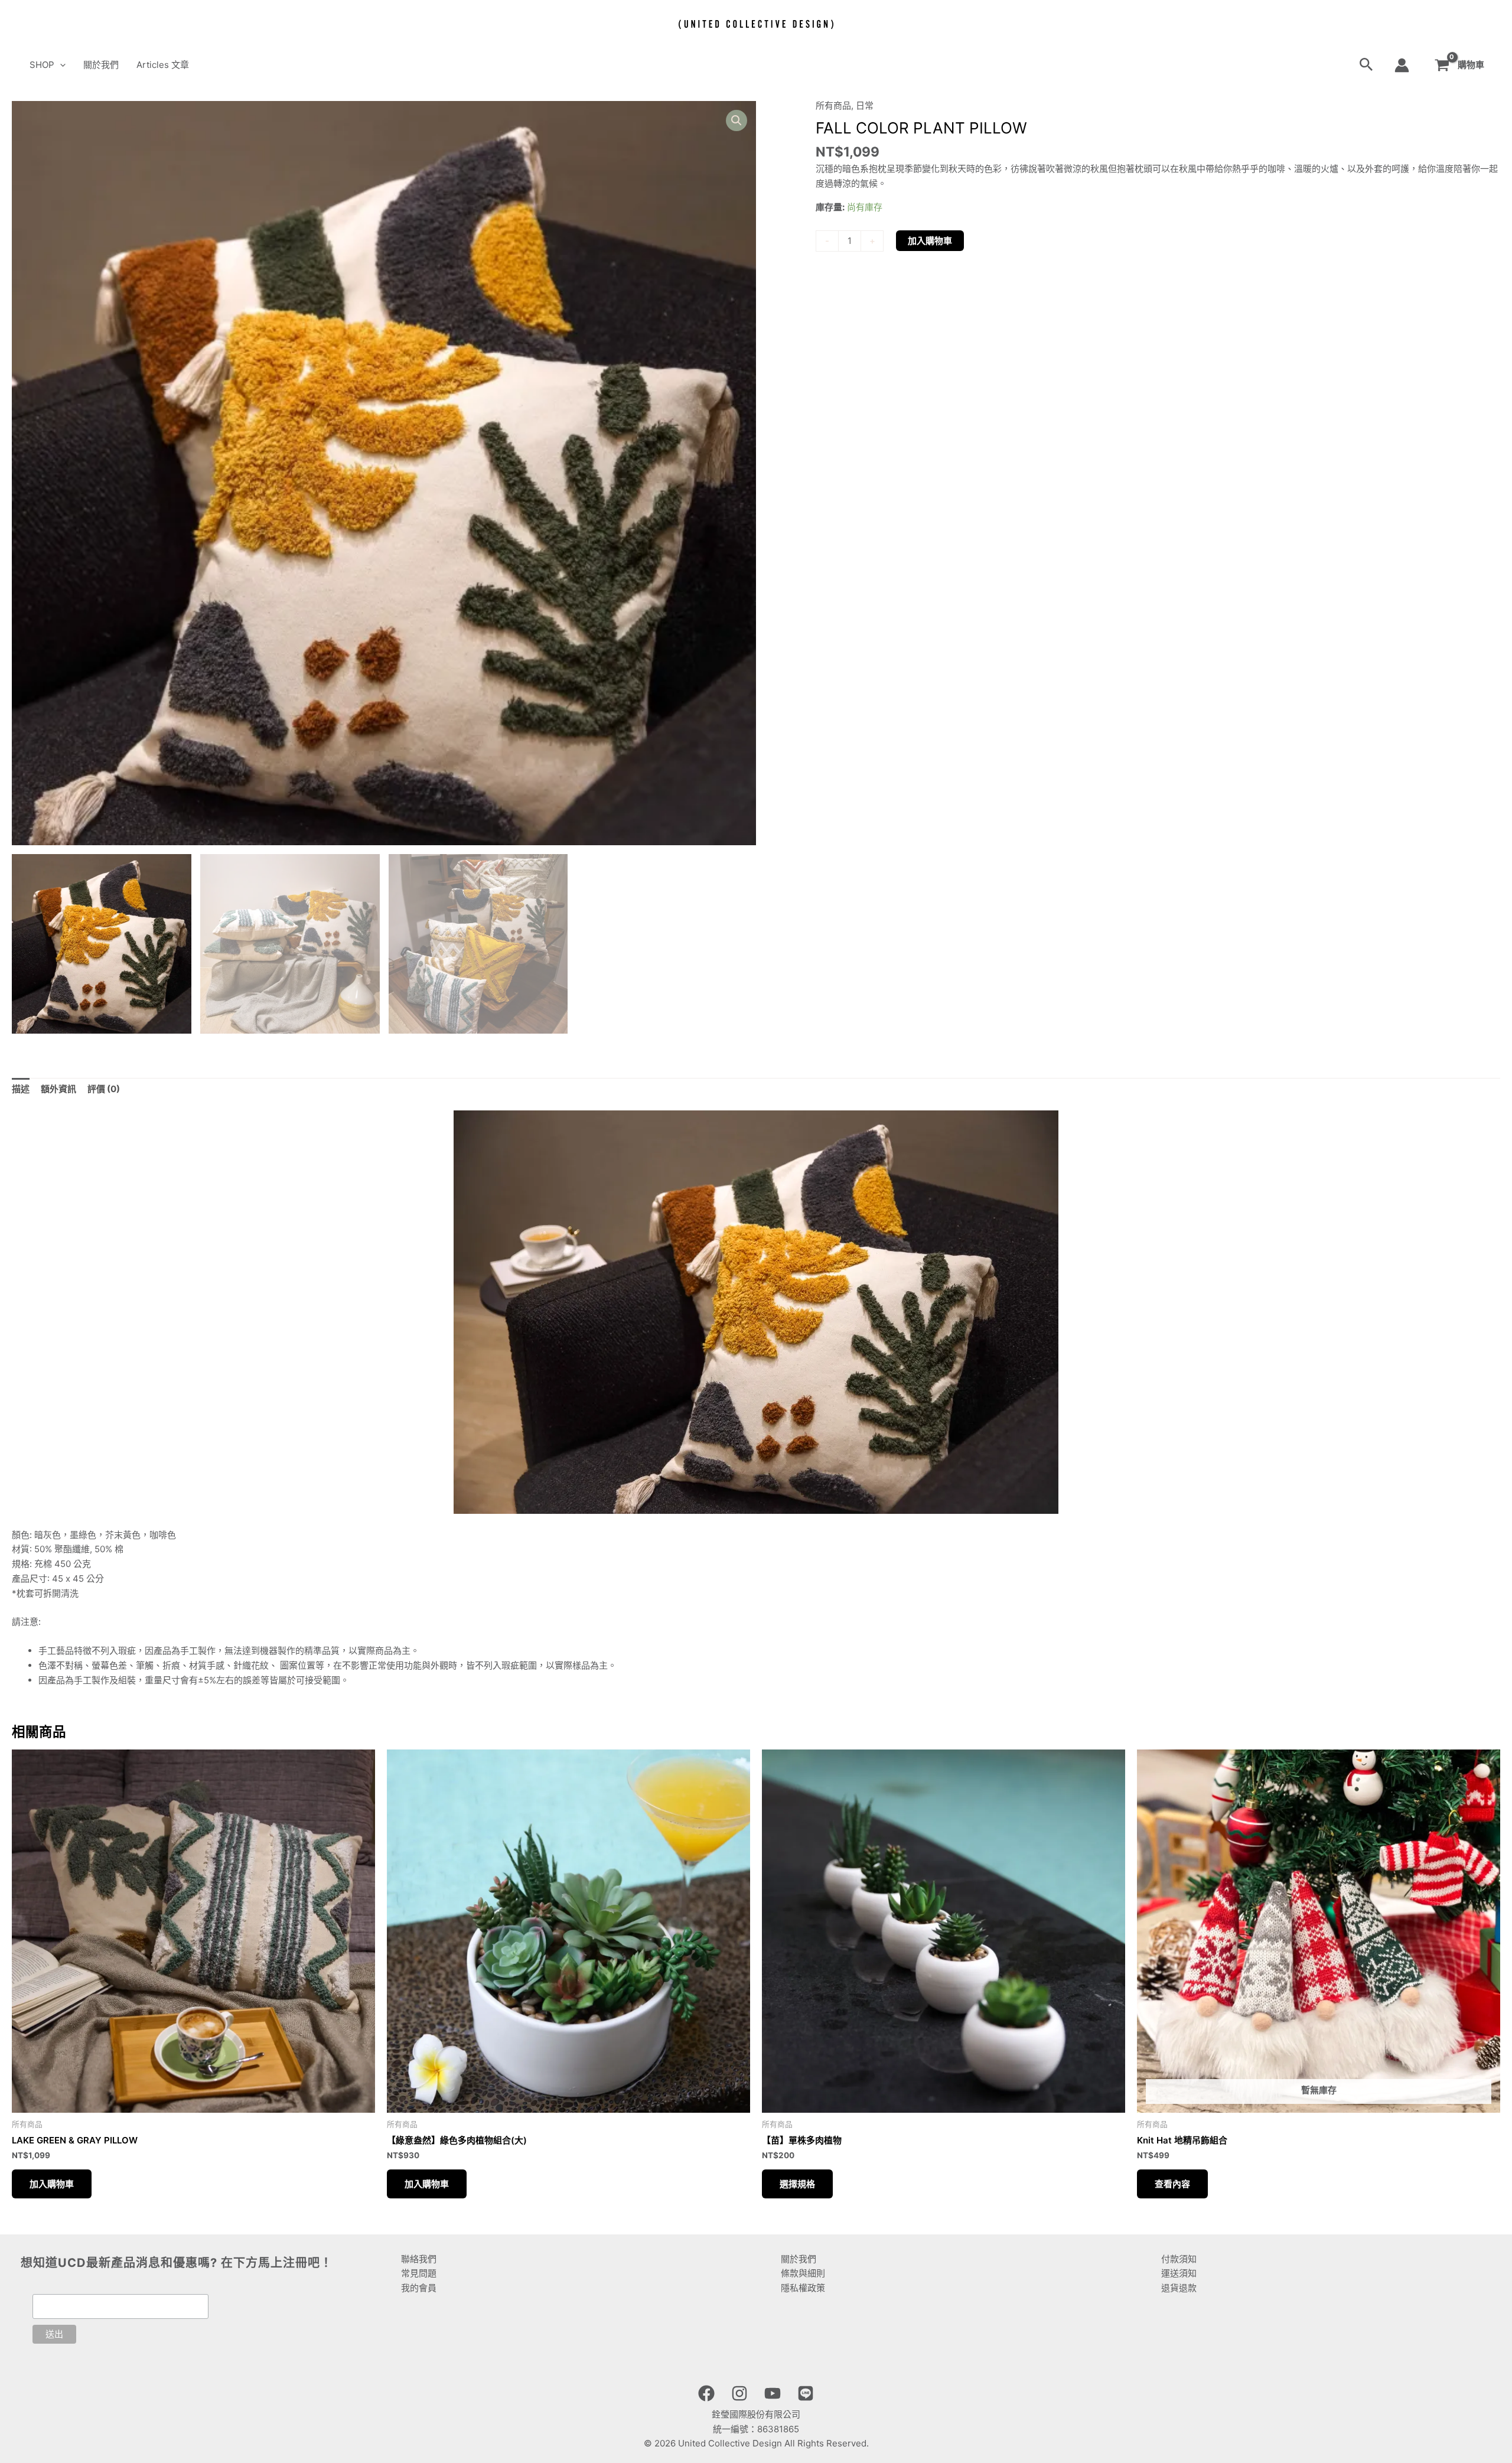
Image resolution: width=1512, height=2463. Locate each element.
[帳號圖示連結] (1402, 65)
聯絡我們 (419, 2259)
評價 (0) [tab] (104, 1089)
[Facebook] (706, 2393)
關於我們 (101, 65)
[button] (60, 65)
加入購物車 (930, 241)
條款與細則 (803, 2273)
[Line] (806, 2393)
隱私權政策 (803, 2288)
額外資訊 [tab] (58, 1089)
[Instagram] (739, 2393)
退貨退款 (1179, 2288)
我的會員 (419, 2288)
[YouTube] (773, 2393)
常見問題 (419, 2273)
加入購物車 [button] (52, 2184)
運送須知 (1179, 2273)
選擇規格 (797, 2184)
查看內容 (1172, 2184)
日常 (865, 105)
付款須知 (1179, 2259)
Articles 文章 (163, 65)
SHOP (42, 65)
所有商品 (833, 105)
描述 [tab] (21, 1089)
